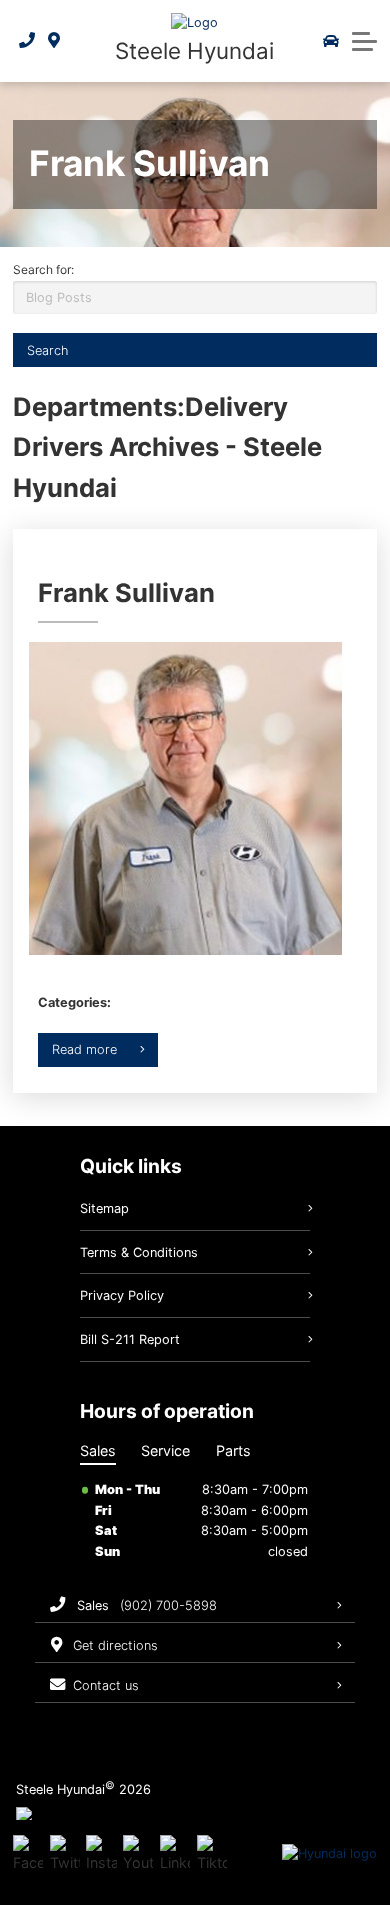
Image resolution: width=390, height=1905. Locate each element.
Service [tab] (165, 1450)
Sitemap (104, 1208)
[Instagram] (101, 1854)
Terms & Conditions (139, 1252)
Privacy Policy (122, 1295)
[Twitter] (65, 1854)
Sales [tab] (98, 1450)
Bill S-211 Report (130, 1339)
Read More (84, 1049)
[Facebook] (28, 1854)
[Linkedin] (175, 1854)
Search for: (43, 269)
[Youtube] (138, 1854)
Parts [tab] (233, 1450)
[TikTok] (212, 1854)
